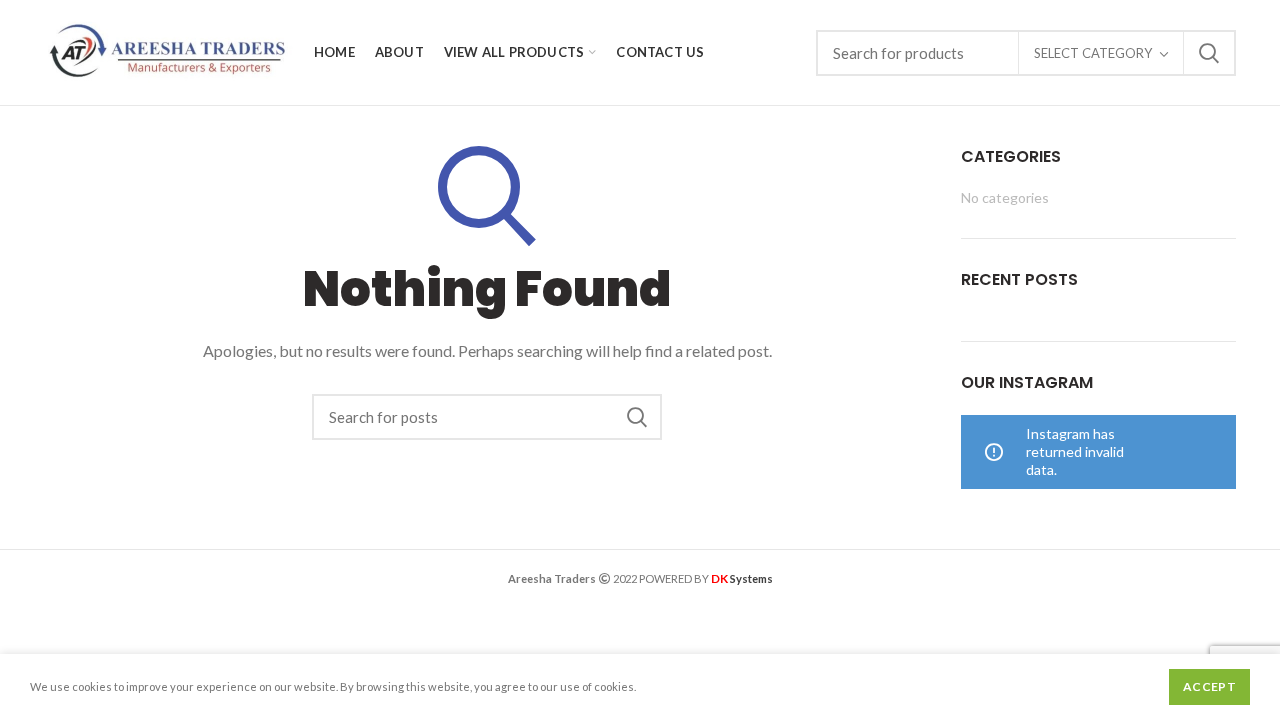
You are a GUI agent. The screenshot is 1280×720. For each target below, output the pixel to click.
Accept (1209, 686)
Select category (1093, 53)
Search (1209, 53)
